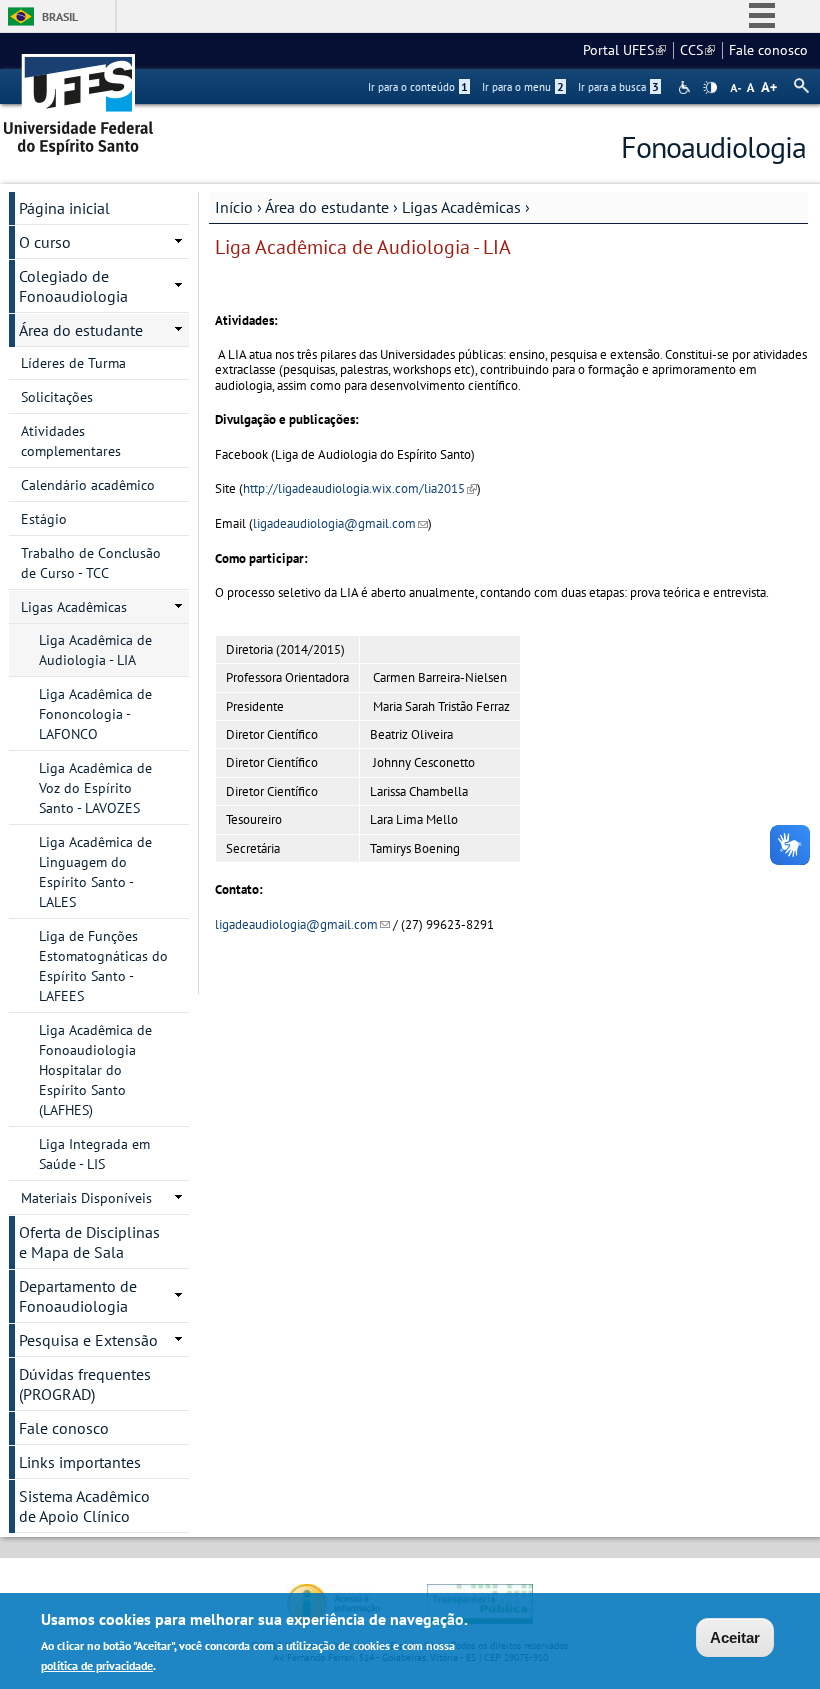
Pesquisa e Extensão (88, 1340)
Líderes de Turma (73, 363)
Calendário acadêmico (88, 485)
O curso (45, 242)
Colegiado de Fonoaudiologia (73, 286)
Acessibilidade (686, 87)
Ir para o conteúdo (418, 87)
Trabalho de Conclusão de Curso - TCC (91, 563)
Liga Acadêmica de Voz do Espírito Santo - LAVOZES (95, 788)
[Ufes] (79, 97)
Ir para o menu (523, 87)
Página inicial (64, 208)
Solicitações (57, 397)
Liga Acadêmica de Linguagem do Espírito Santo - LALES (95, 872)
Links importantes (80, 1462)
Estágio (44, 519)
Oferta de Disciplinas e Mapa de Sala (89, 1242)
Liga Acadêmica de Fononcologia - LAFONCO (95, 714)
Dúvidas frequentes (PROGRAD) (85, 1384)
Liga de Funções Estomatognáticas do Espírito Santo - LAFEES (103, 966)
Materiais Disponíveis (86, 1198)
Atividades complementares (71, 441)
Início (234, 207)
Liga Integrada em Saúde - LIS (94, 1154)
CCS (697, 50)
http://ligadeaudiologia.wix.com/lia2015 (360, 488)
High (710, 88)
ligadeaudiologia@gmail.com (340, 523)
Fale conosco (768, 50)
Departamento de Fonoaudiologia (78, 1296)
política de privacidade (97, 1665)
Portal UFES (624, 50)
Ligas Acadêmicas (461, 207)
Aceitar (735, 1637)
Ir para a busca (618, 87)
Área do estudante (327, 207)
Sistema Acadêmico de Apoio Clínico (84, 1506)
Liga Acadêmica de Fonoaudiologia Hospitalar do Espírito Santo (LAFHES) (95, 1070)
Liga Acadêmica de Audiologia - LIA (95, 650)
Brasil (60, 16)
